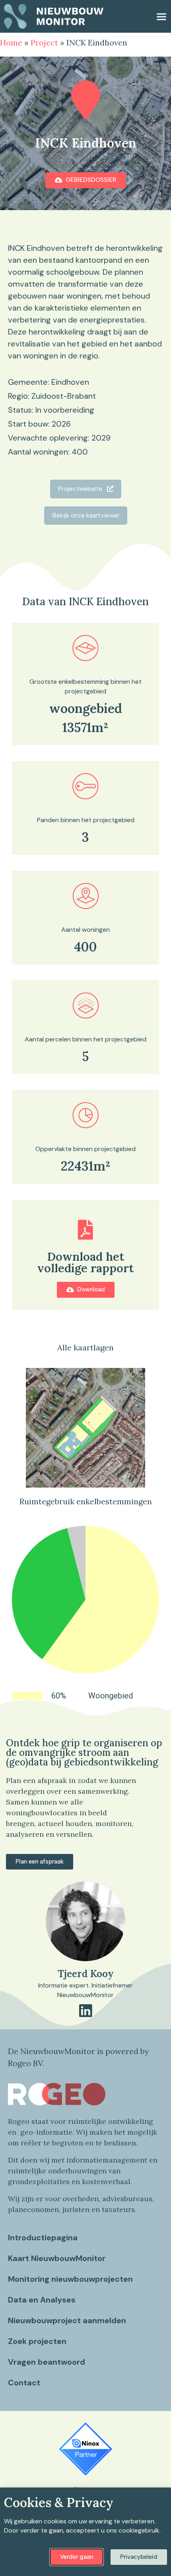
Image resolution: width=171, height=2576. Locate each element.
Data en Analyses (42, 2300)
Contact (24, 2383)
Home (11, 42)
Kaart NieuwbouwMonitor (57, 2258)
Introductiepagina (43, 2238)
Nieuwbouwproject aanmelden (67, 2320)
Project (44, 42)
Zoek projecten (37, 2341)
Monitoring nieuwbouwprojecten (70, 2279)
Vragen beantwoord (47, 2362)
